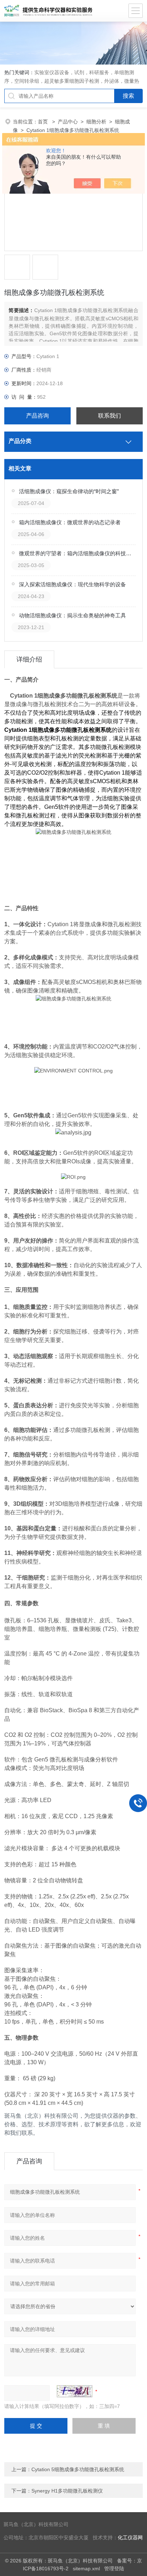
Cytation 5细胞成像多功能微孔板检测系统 (78, 2469)
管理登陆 (114, 2569)
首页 (44, 122)
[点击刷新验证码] (75, 2391)
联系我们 (110, 416)
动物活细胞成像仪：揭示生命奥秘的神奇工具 (72, 615)
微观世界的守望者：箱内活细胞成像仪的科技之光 (77, 553)
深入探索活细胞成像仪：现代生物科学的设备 (72, 584)
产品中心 (68, 122)
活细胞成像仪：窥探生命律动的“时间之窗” (69, 491)
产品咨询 (37, 416)
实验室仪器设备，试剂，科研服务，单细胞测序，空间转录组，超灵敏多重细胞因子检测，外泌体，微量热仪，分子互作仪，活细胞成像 (72, 81)
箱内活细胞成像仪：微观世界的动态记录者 (70, 522)
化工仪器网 (130, 2538)
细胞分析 (96, 122)
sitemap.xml (86, 2569)
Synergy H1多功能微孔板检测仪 (67, 2491)
